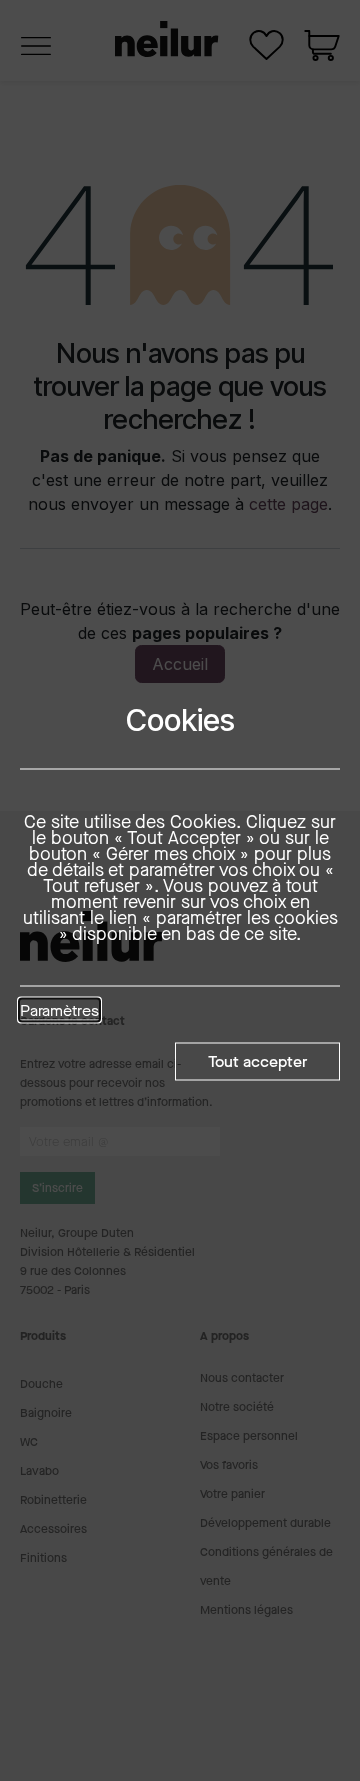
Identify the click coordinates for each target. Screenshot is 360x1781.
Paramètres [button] (59, 1011)
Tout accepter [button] (257, 1060)
